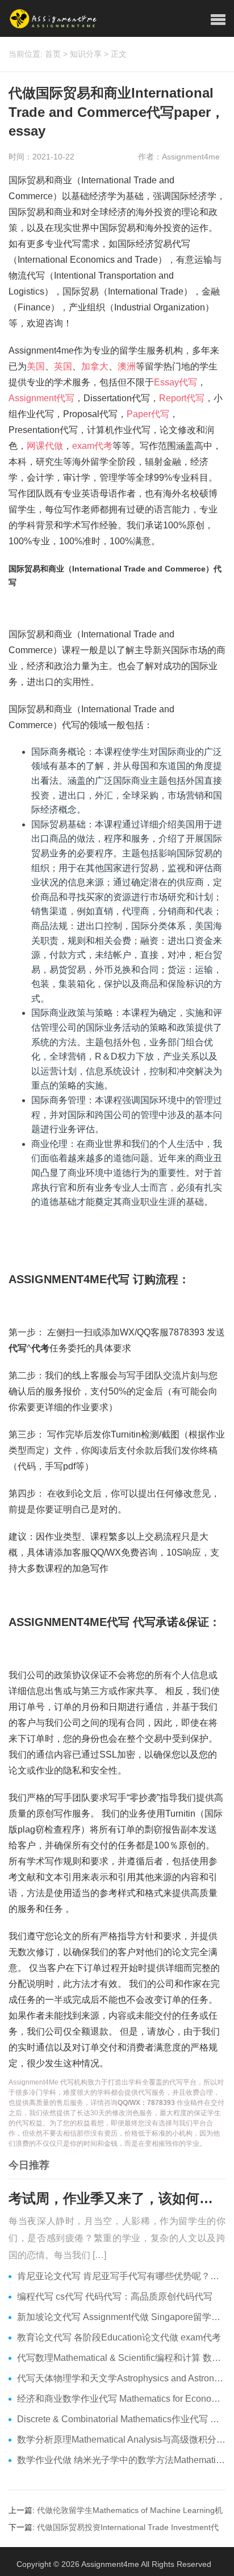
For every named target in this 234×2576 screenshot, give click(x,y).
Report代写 (182, 398)
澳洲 (127, 366)
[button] (218, 20)
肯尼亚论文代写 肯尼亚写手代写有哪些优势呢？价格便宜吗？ (121, 2276)
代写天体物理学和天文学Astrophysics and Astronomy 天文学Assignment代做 (121, 2378)
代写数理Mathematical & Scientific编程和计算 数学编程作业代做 (121, 2358)
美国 (36, 366)
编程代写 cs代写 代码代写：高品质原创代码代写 (115, 2296)
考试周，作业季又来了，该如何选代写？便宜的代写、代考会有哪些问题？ (117, 2198)
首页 (53, 54)
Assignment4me (110, 2564)
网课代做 (45, 446)
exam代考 (92, 446)
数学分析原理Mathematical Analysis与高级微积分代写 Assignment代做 (121, 2440)
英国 (63, 366)
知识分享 (86, 54)
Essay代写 (175, 382)
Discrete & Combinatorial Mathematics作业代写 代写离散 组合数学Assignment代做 (121, 2419)
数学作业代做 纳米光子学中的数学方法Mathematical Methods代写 (121, 2460)
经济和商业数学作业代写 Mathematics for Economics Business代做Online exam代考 (121, 2399)
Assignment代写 (41, 398)
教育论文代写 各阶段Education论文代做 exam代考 (119, 2337)
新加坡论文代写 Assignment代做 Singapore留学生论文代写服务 (121, 2317)
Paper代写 (148, 414)
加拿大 (95, 366)
